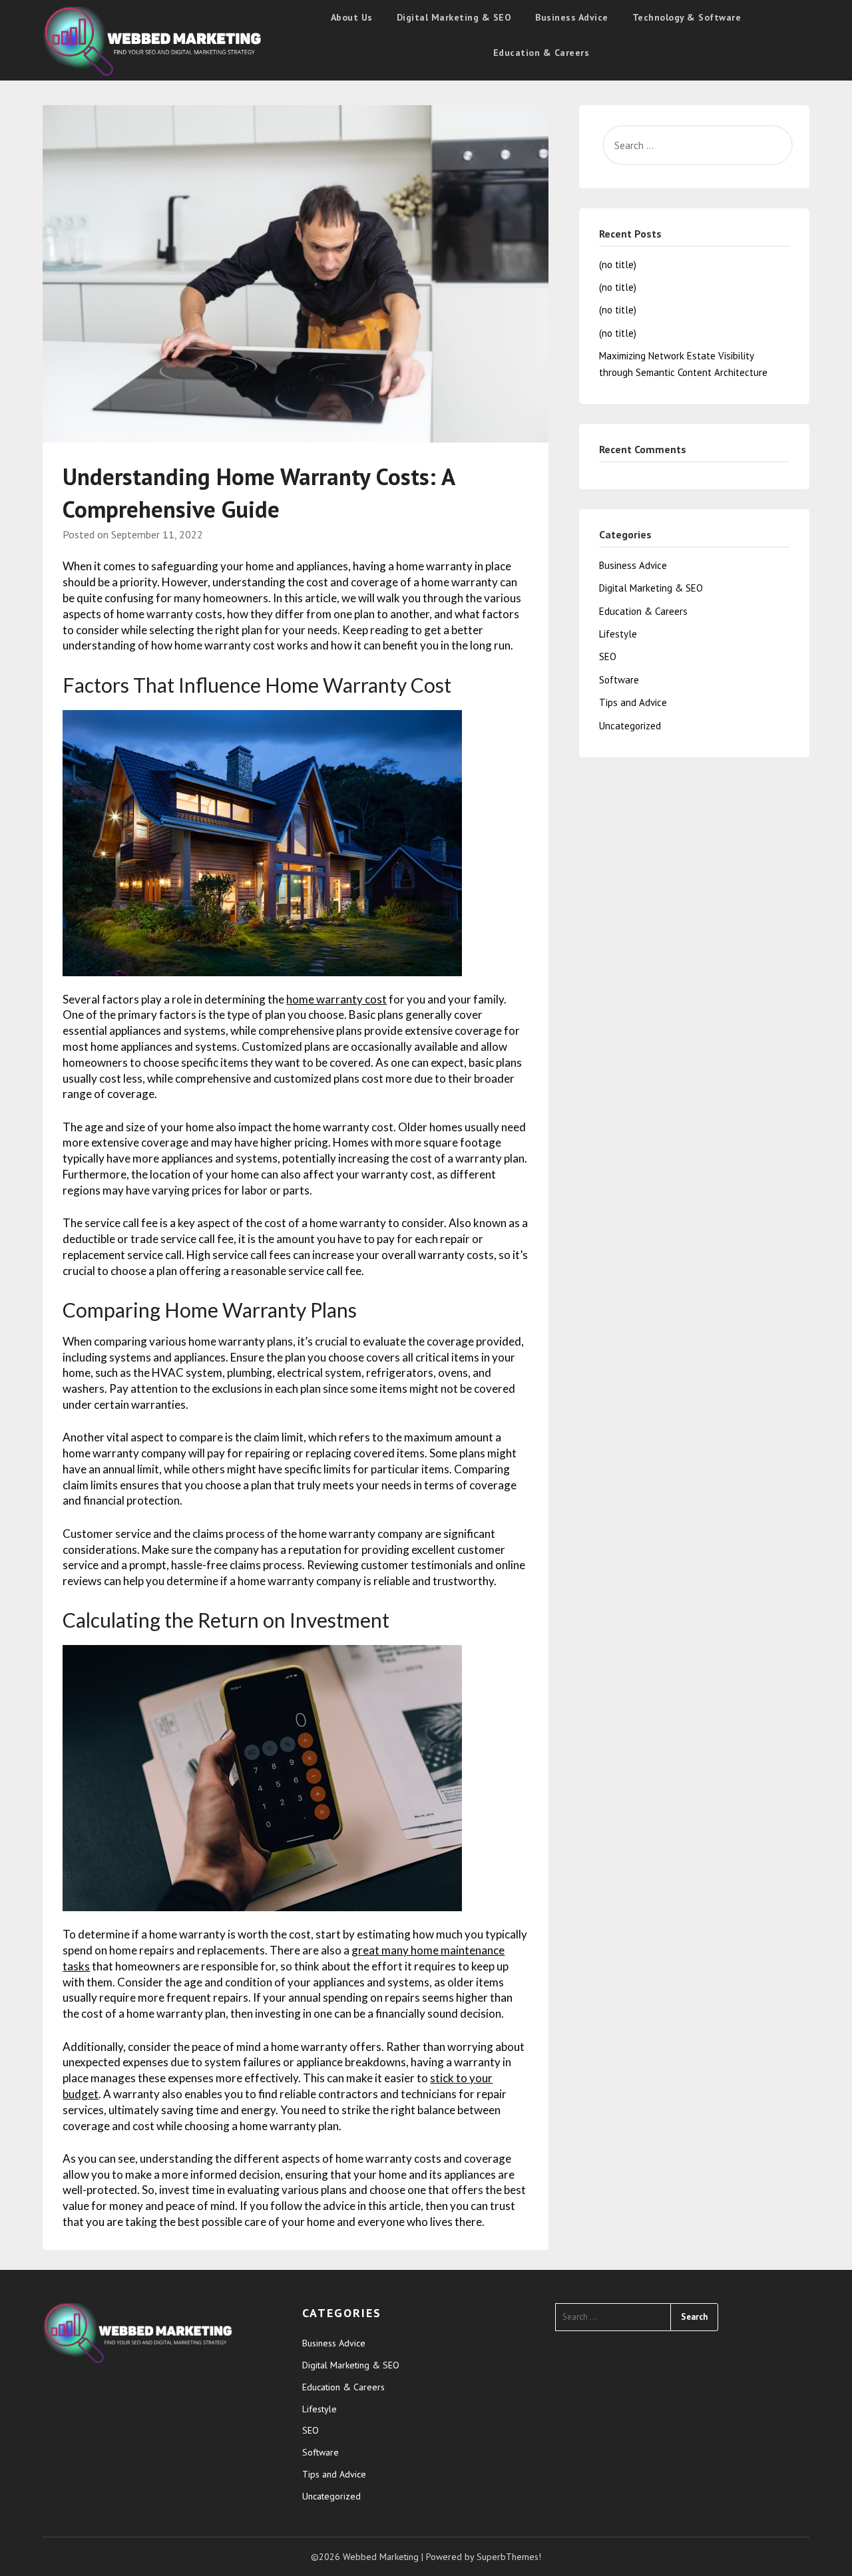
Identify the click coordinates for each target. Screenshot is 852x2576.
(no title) (618, 265)
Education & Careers (541, 53)
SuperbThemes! (509, 2557)
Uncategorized (630, 726)
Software (619, 680)
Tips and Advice (633, 702)
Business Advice (572, 17)
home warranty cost (336, 999)
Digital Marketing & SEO (454, 17)
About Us (352, 17)
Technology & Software (687, 17)
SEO (608, 656)
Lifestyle (618, 634)
